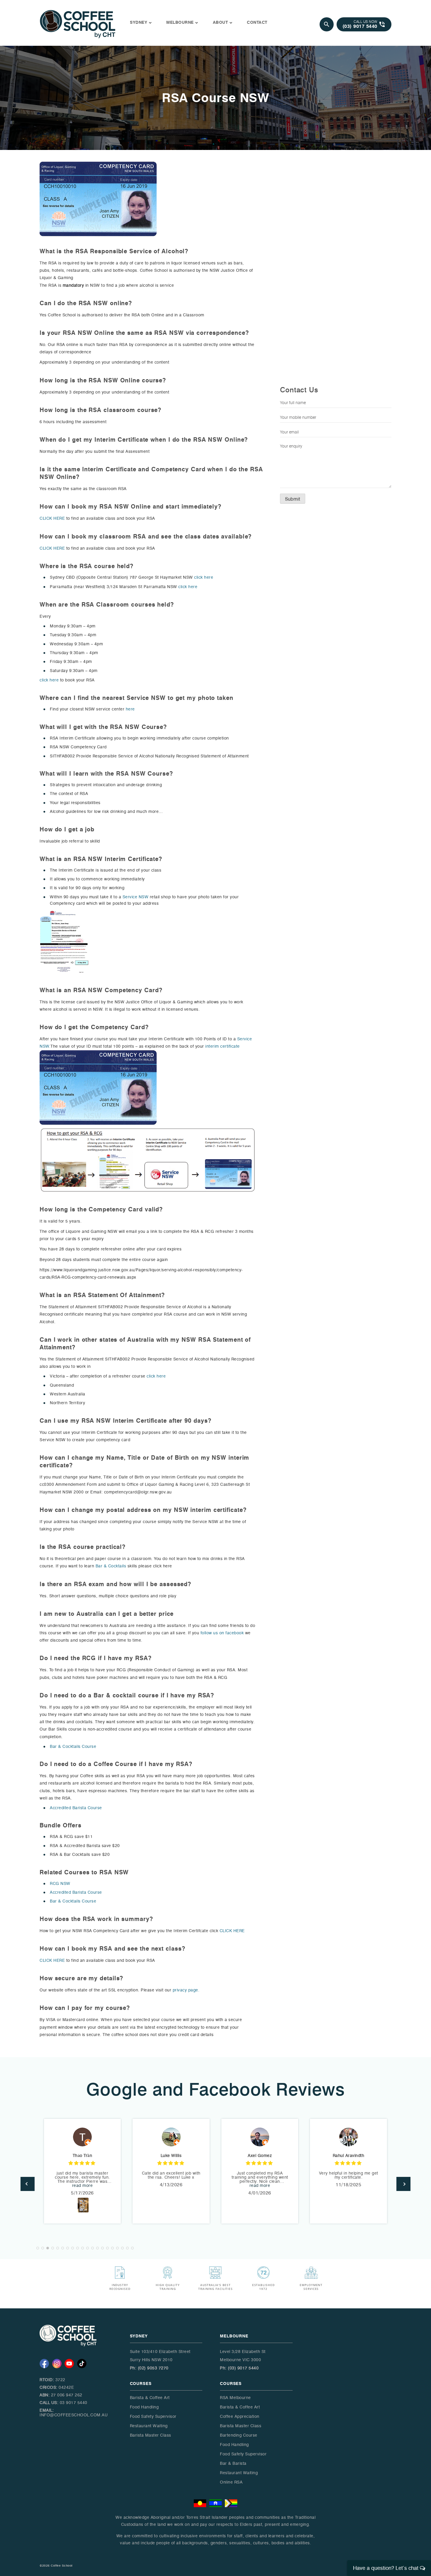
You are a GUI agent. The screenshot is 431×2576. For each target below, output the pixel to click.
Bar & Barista (233, 2463)
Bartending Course (239, 2435)
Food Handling (144, 2407)
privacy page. (186, 1990)
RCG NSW (60, 1884)
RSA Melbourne (235, 2398)
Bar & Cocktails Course (73, 1747)
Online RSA (231, 2482)
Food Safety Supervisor (153, 2417)
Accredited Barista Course (76, 1808)
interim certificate (223, 1046)
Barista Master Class (151, 2435)
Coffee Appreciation (240, 2417)
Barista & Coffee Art (150, 2398)
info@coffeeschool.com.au (74, 2415)
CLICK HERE (52, 518)
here (130, 709)
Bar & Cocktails (111, 1566)
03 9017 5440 (74, 2403)
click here (204, 577)
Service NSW (135, 897)
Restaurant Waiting (149, 2426)
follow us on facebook (222, 1633)
